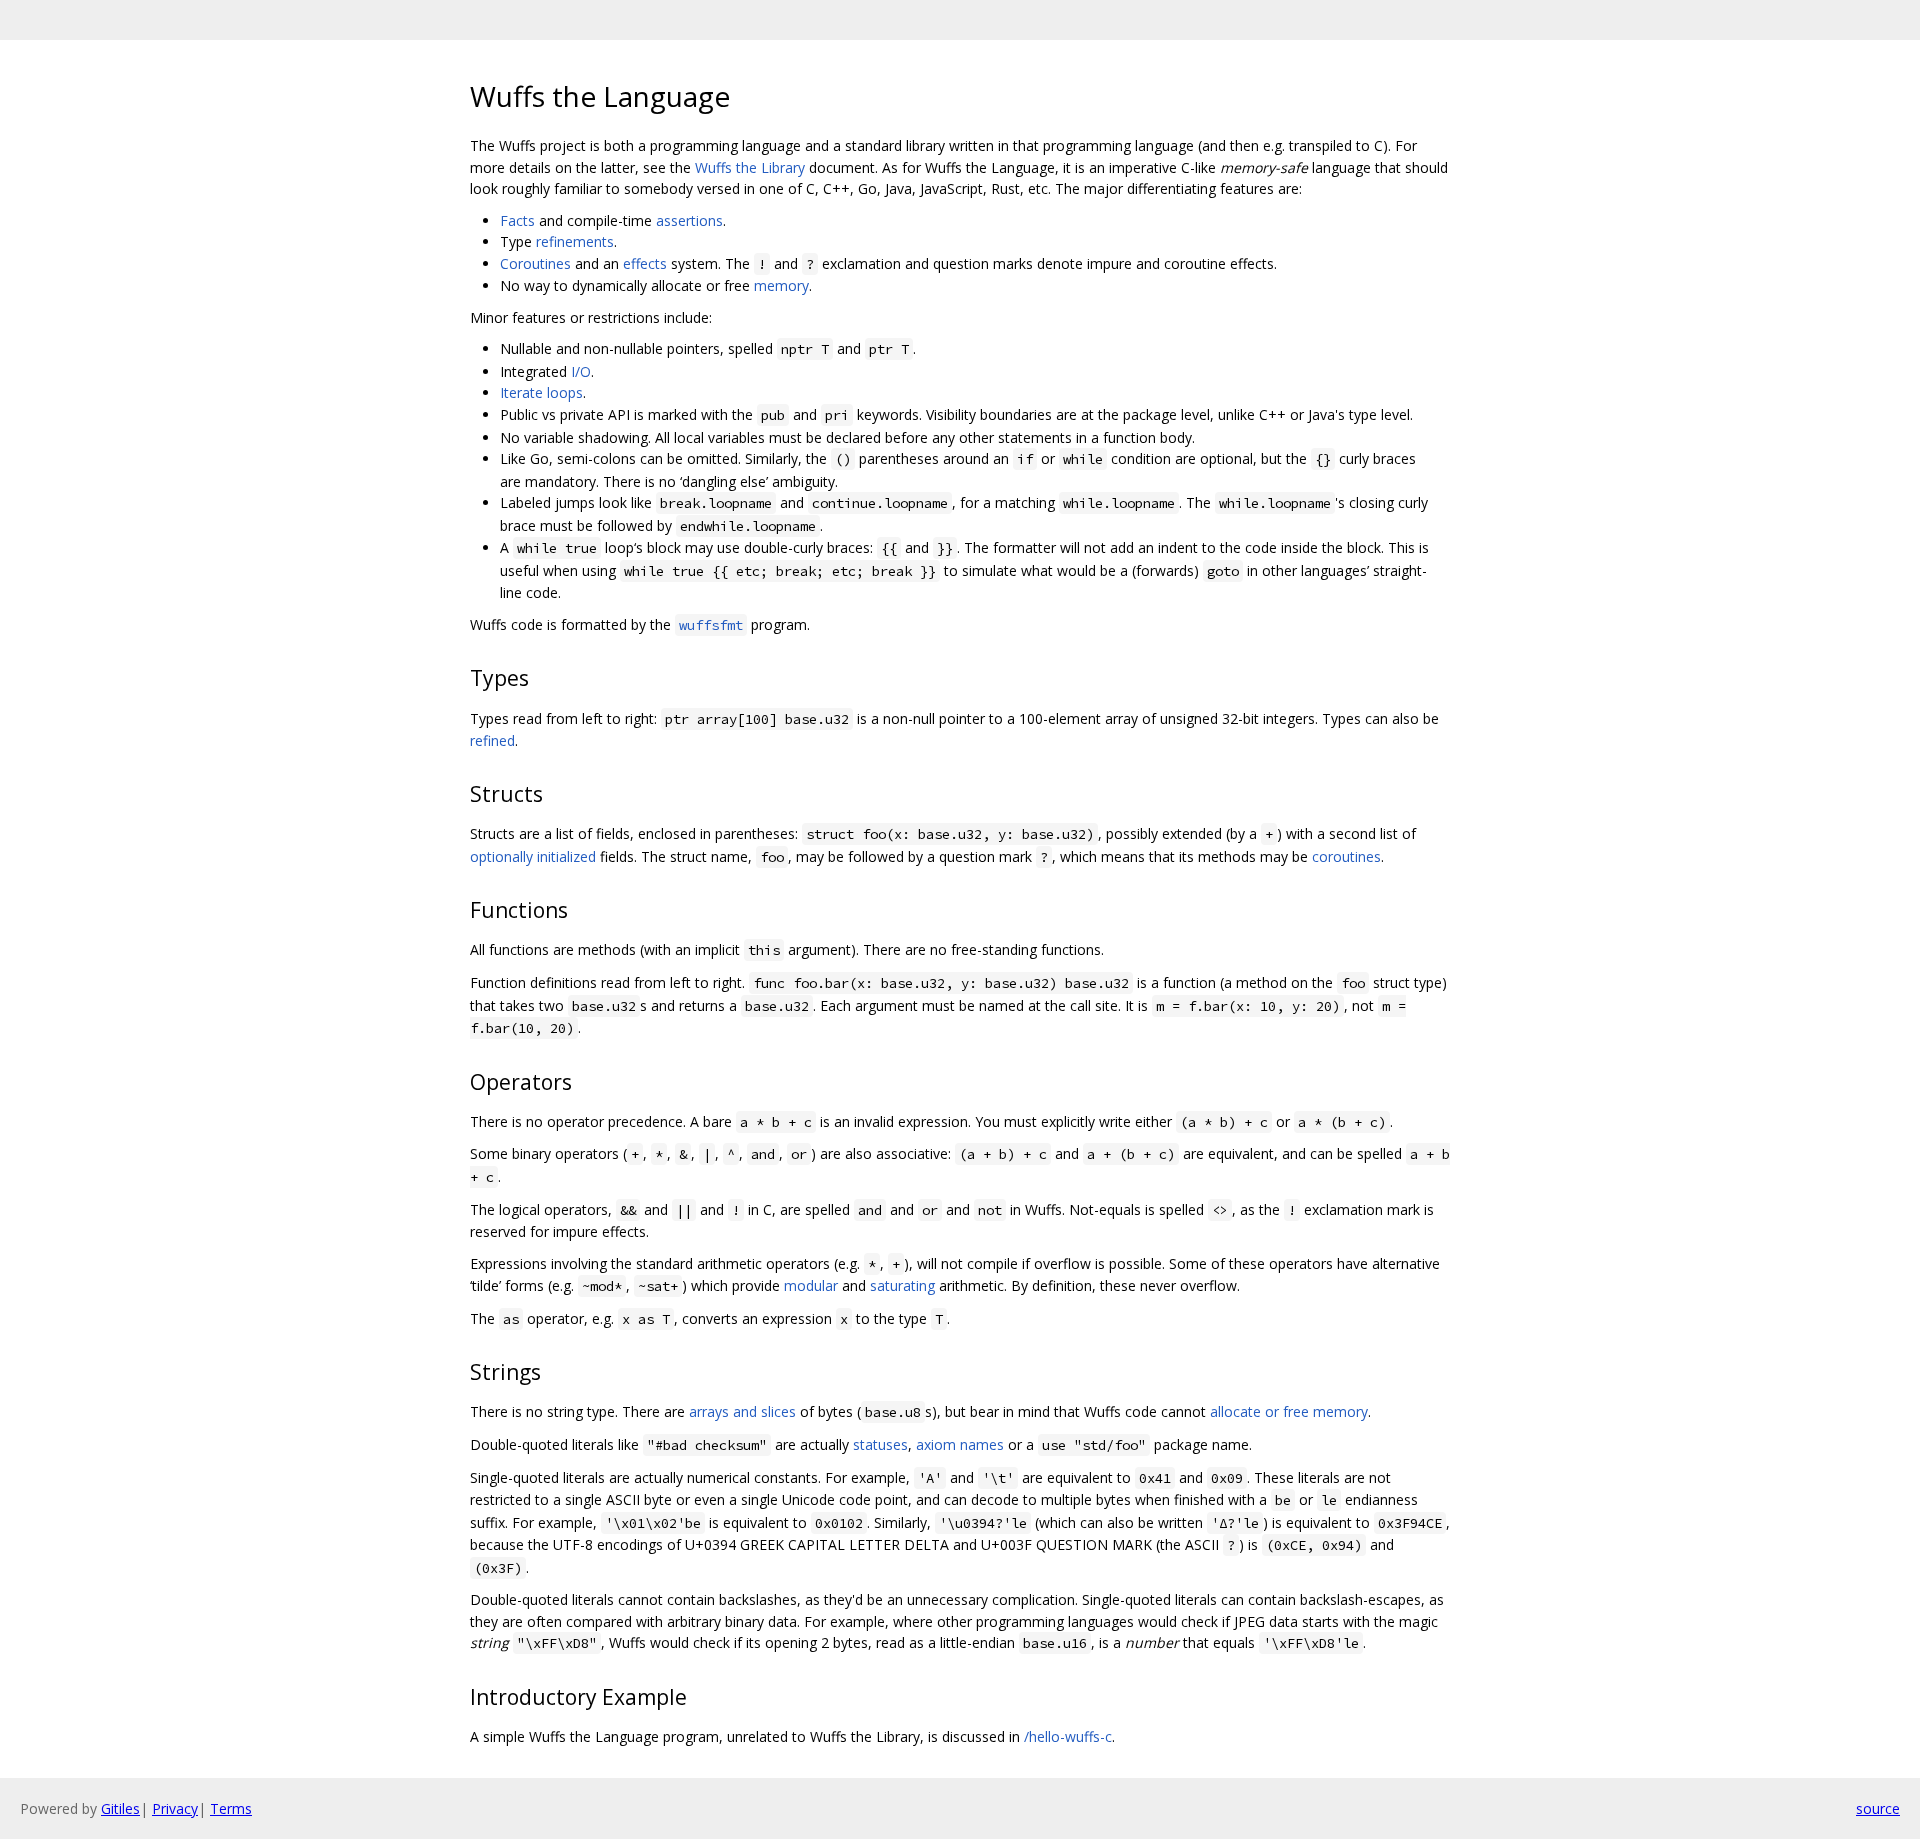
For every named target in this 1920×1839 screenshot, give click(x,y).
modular (811, 1285)
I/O (581, 371)
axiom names (960, 1444)
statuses (880, 1444)
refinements (575, 241)
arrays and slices (742, 1411)
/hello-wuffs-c (1068, 1736)
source (1878, 1808)
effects (645, 263)
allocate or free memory (1289, 1411)
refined (492, 740)
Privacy (175, 1808)
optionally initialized (533, 856)
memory (781, 285)
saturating (902, 1285)
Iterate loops (541, 392)
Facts (517, 220)
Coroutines (535, 263)
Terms (231, 1808)
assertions (689, 220)
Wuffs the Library (750, 167)
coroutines (1346, 856)
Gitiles (120, 1808)
